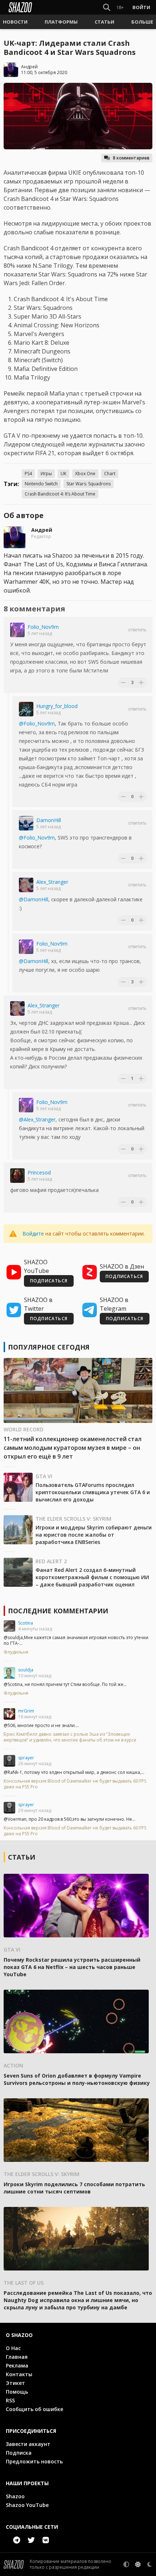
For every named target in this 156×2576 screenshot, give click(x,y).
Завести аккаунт (28, 2444)
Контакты (19, 2374)
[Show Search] (105, 7)
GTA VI (44, 1476)
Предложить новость (34, 2461)
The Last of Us (24, 2283)
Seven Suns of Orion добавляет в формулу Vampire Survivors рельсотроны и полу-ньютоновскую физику (77, 2079)
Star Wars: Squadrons (89, 484)
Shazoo (15, 2496)
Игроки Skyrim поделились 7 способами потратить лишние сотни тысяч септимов (74, 2188)
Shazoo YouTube (27, 2505)
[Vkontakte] (46, 2540)
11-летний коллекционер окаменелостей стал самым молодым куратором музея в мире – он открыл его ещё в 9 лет (73, 1448)
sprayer (26, 1758)
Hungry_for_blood (57, 706)
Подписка (19, 2453)
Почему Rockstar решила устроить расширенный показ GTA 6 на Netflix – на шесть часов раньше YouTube (72, 1967)
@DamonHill (34, 899)
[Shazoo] (20, 7)
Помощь (17, 2392)
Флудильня (16, 1652)
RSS (10, 2400)
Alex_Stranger (52, 882)
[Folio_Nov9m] (17, 630)
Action (13, 2065)
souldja (26, 1670)
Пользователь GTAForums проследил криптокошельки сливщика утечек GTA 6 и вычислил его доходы (93, 1492)
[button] (15, 22)
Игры (46, 474)
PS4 (28, 474)
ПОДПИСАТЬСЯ (49, 1281)
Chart (110, 474)
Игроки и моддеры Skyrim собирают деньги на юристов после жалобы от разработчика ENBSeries (94, 1535)
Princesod (39, 1172)
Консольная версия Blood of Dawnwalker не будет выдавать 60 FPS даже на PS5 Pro (75, 1784)
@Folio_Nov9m (37, 723)
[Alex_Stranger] (26, 885)
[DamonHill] (26, 823)
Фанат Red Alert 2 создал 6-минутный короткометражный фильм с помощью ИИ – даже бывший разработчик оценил (92, 1577)
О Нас (13, 2348)
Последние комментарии (58, 1611)
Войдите (33, 1234)
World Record (24, 1429)
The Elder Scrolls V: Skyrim (73, 1519)
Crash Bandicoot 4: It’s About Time (60, 494)
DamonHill (49, 820)
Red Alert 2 (51, 1561)
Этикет (15, 2383)
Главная (17, 2357)
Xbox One (85, 474)
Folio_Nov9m (43, 627)
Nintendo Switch (41, 484)
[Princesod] (17, 1176)
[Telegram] (17, 2540)
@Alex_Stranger (37, 1119)
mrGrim (26, 1711)
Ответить (137, 630)
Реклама (17, 2365)
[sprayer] (9, 1761)
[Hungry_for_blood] (26, 709)
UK (63, 474)
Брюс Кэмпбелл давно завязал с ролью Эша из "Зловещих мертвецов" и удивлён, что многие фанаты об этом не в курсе (70, 1737)
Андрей (29, 67)
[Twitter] (31, 2540)
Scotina (26, 1623)
